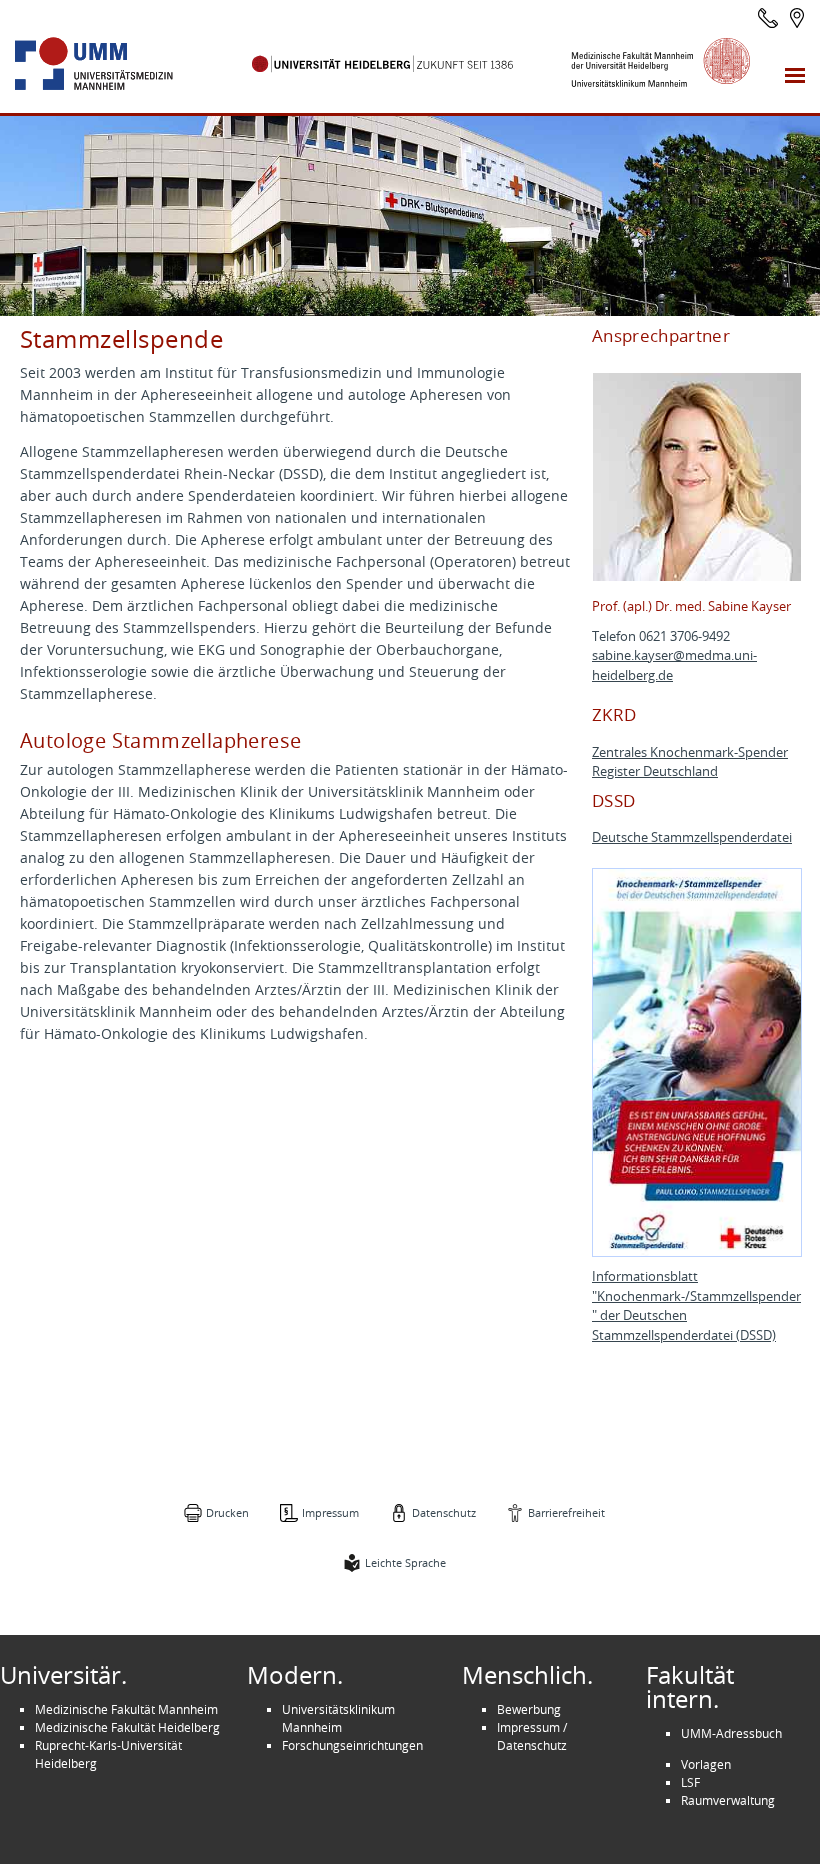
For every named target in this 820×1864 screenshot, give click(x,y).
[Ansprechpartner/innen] (768, 18)
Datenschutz (444, 1512)
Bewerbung (529, 1709)
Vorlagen (706, 1764)
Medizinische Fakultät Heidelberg (127, 1727)
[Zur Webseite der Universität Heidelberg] (383, 64)
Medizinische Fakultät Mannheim (126, 1709)
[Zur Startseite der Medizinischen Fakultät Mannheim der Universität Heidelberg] (116, 64)
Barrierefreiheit (566, 1512)
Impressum (330, 1512)
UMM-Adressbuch (731, 1733)
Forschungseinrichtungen (352, 1745)
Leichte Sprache (405, 1562)
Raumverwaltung (728, 1800)
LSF (690, 1782)
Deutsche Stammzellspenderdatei (692, 837)
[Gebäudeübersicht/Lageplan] (797, 18)
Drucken (227, 1512)
